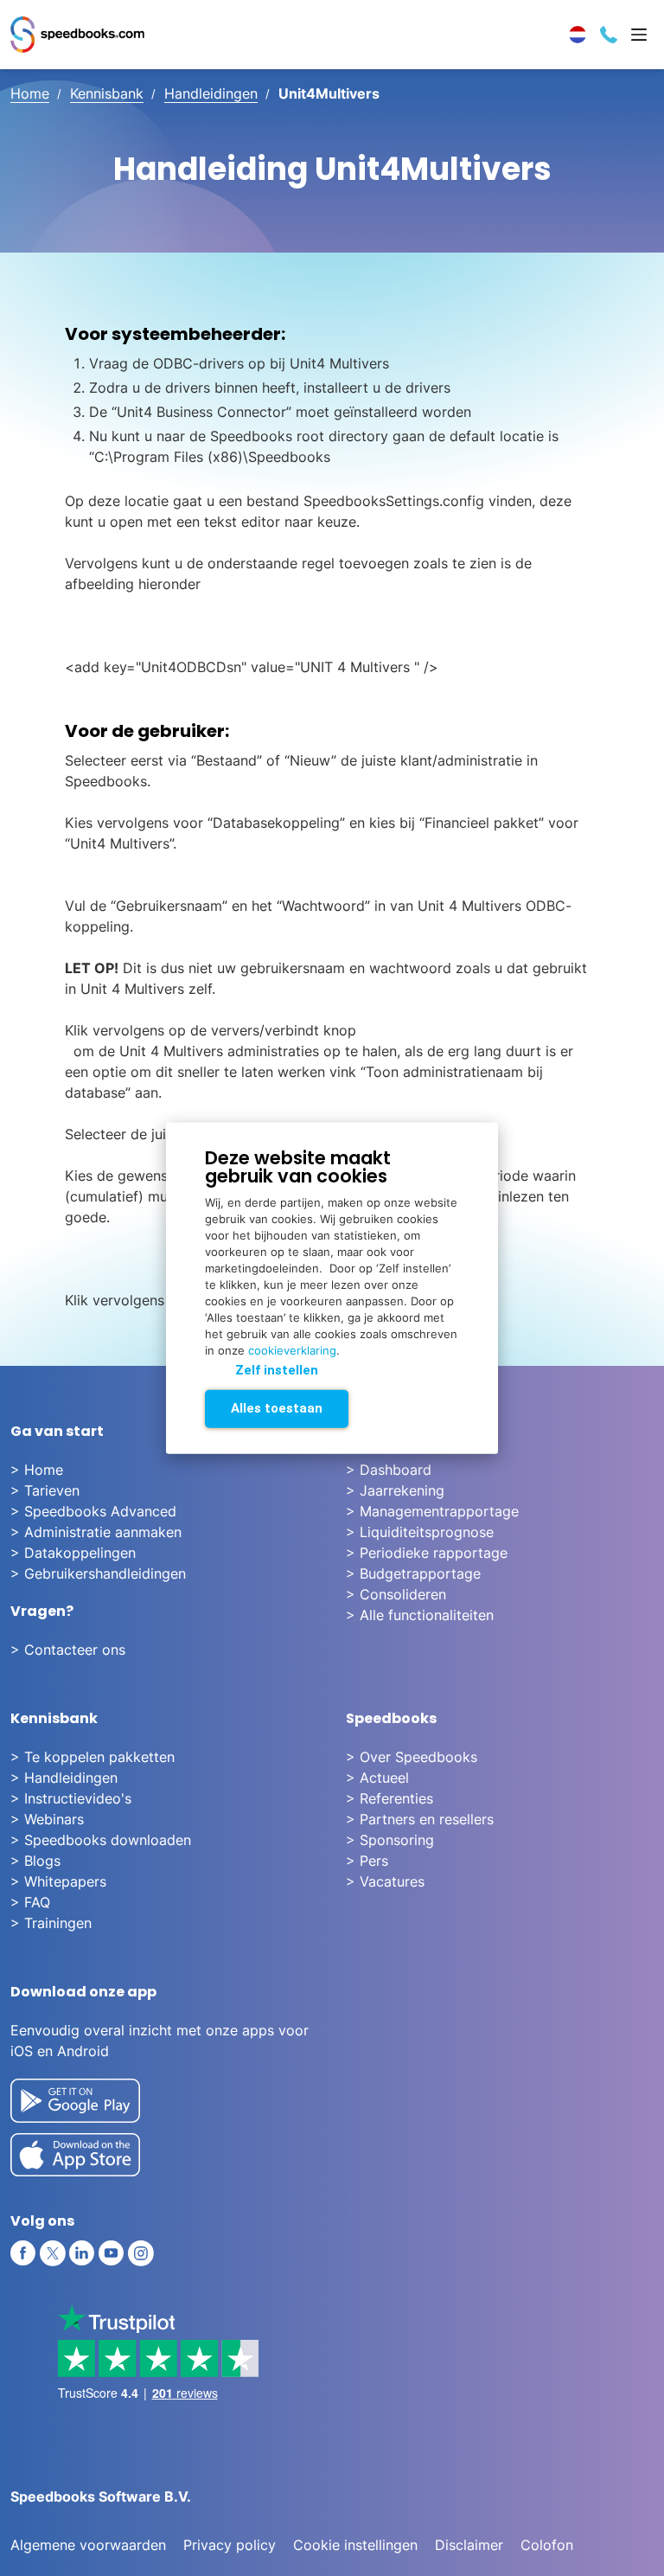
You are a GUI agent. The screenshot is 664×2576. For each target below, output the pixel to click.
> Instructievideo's (71, 1798)
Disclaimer (469, 2545)
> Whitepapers (58, 1881)
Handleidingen (211, 93)
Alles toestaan (277, 1407)
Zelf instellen (277, 1369)
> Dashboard (389, 1470)
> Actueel (377, 1778)
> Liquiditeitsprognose (420, 1532)
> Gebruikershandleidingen (98, 1573)
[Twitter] (53, 2253)
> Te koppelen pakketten (93, 1757)
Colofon (547, 2545)
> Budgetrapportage (413, 1573)
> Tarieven (45, 1490)
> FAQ (30, 1902)
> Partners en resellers (420, 1819)
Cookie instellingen (355, 2545)
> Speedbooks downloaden (101, 1840)
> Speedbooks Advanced (93, 1511)
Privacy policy (230, 2545)
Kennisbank (107, 93)
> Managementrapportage (432, 1511)
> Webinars (47, 1819)
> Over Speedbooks (412, 1757)
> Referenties (389, 1798)
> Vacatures (385, 1881)
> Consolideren (396, 1594)
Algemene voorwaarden (88, 2545)
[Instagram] (141, 2253)
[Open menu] (639, 35)
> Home (37, 1470)
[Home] (77, 35)
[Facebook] (23, 2253)
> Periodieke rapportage (427, 1553)
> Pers (367, 1861)
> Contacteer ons (68, 1650)
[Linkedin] (82, 2253)
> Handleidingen (64, 1778)
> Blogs (35, 1861)
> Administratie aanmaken (96, 1532)
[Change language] (578, 35)
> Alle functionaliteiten (420, 1615)
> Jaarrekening (395, 1490)
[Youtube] (112, 2253)
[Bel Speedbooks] (609, 35)
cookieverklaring (292, 1349)
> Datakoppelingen (73, 1553)
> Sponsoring (390, 1840)
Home (30, 93)
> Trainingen (51, 1923)
